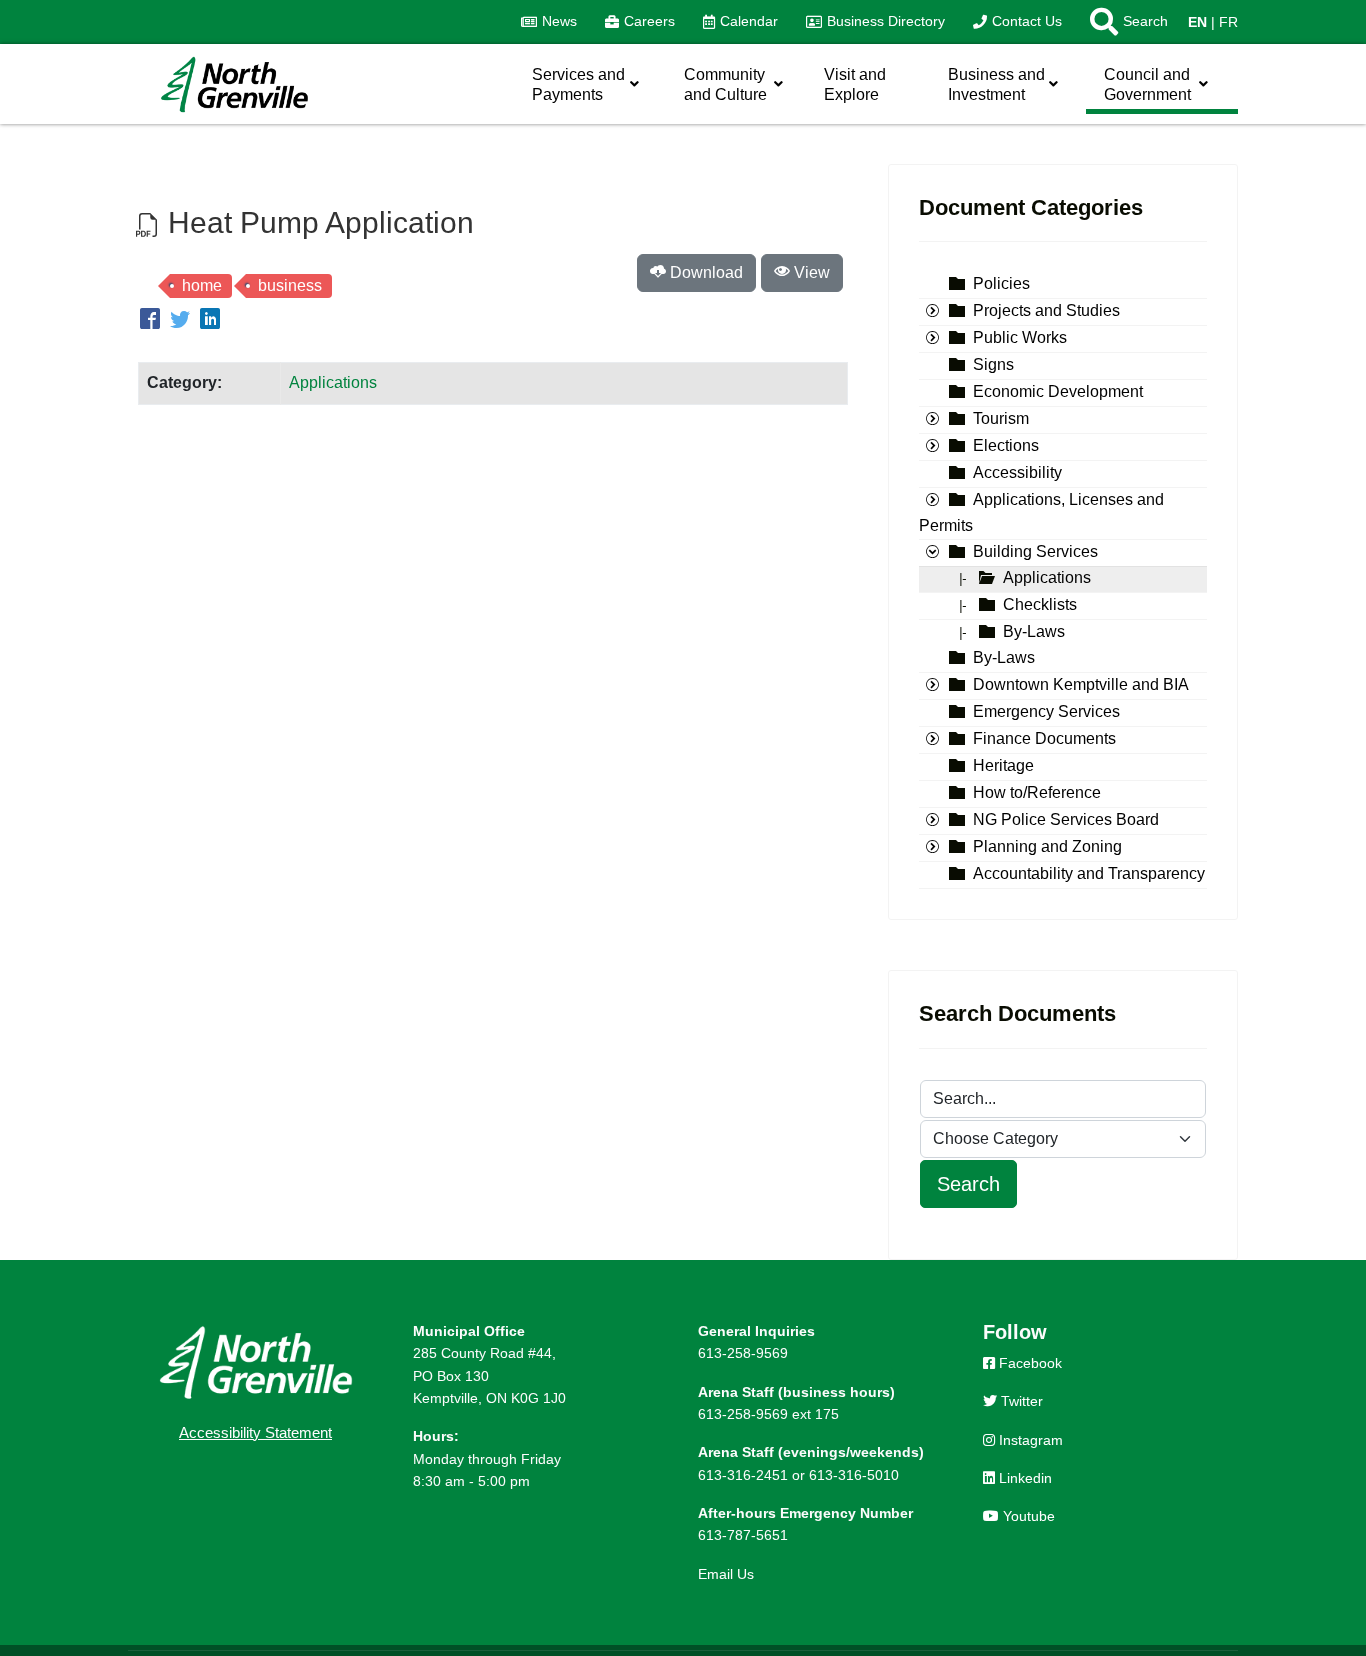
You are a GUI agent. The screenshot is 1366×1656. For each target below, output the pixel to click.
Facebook (1028, 1363)
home (202, 285)
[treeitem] (1001, 284)
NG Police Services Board (1066, 820)
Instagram (1029, 1440)
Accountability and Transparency (1089, 874)
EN (1197, 22)
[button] (1122, 22)
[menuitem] (549, 22)
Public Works (1020, 338)
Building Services (1035, 552)
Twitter (1020, 1401)
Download (704, 272)
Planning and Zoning (1047, 847)
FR (1228, 22)
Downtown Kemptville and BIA (1081, 685)
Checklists (1040, 605)
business (290, 285)
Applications (333, 382)
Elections (1006, 446)
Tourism (1001, 419)
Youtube (1027, 1516)
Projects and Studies (1046, 311)
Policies (1001, 284)
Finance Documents (1044, 739)
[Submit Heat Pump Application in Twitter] (183, 321)
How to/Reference (1037, 793)
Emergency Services (1046, 712)
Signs (993, 365)
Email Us (726, 1574)
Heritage (1003, 766)
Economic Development (1058, 392)
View (810, 272)
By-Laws (1034, 632)
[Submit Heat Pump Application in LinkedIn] (210, 321)
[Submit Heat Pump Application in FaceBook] (153, 321)
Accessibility (1017, 473)
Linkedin (1023, 1478)
